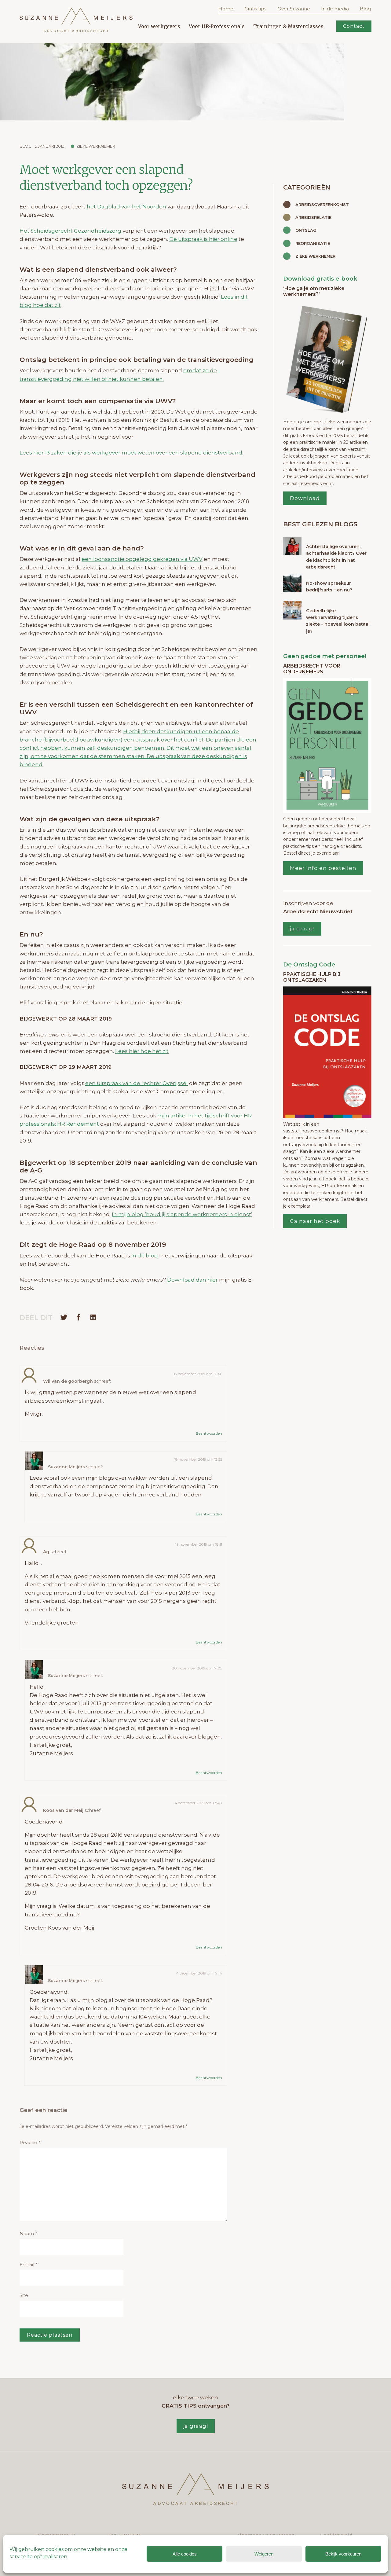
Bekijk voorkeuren (343, 2554)
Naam (28, 2234)
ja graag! (302, 929)
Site (24, 2295)
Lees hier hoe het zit (142, 1051)
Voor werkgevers (159, 26)
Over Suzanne (294, 9)
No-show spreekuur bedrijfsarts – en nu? (329, 587)
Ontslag (306, 230)
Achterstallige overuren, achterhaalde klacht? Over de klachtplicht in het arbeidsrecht (336, 557)
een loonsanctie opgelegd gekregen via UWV (142, 559)
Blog (365, 9)
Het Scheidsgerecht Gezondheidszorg (71, 231)
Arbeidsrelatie (313, 217)
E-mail (29, 2264)
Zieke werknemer (96, 146)
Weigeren (264, 2554)
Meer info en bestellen (323, 868)
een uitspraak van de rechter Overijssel (137, 1083)
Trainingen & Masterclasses (288, 26)
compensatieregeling (115, 1486)
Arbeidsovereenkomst (322, 204)
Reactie (30, 2142)
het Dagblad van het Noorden (126, 207)
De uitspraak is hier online (203, 239)
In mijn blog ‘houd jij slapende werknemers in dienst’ (182, 1214)
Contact (354, 26)
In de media (335, 9)
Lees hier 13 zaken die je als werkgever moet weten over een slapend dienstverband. (131, 453)
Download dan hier (192, 1280)
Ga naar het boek (315, 1221)
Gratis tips (255, 9)
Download (305, 498)
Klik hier (40, 2008)
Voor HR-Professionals (217, 26)
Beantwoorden (209, 1433)
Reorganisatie (313, 243)
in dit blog (145, 1256)
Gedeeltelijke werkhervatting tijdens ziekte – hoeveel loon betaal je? (338, 621)
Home (226, 9)
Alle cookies (185, 2554)
